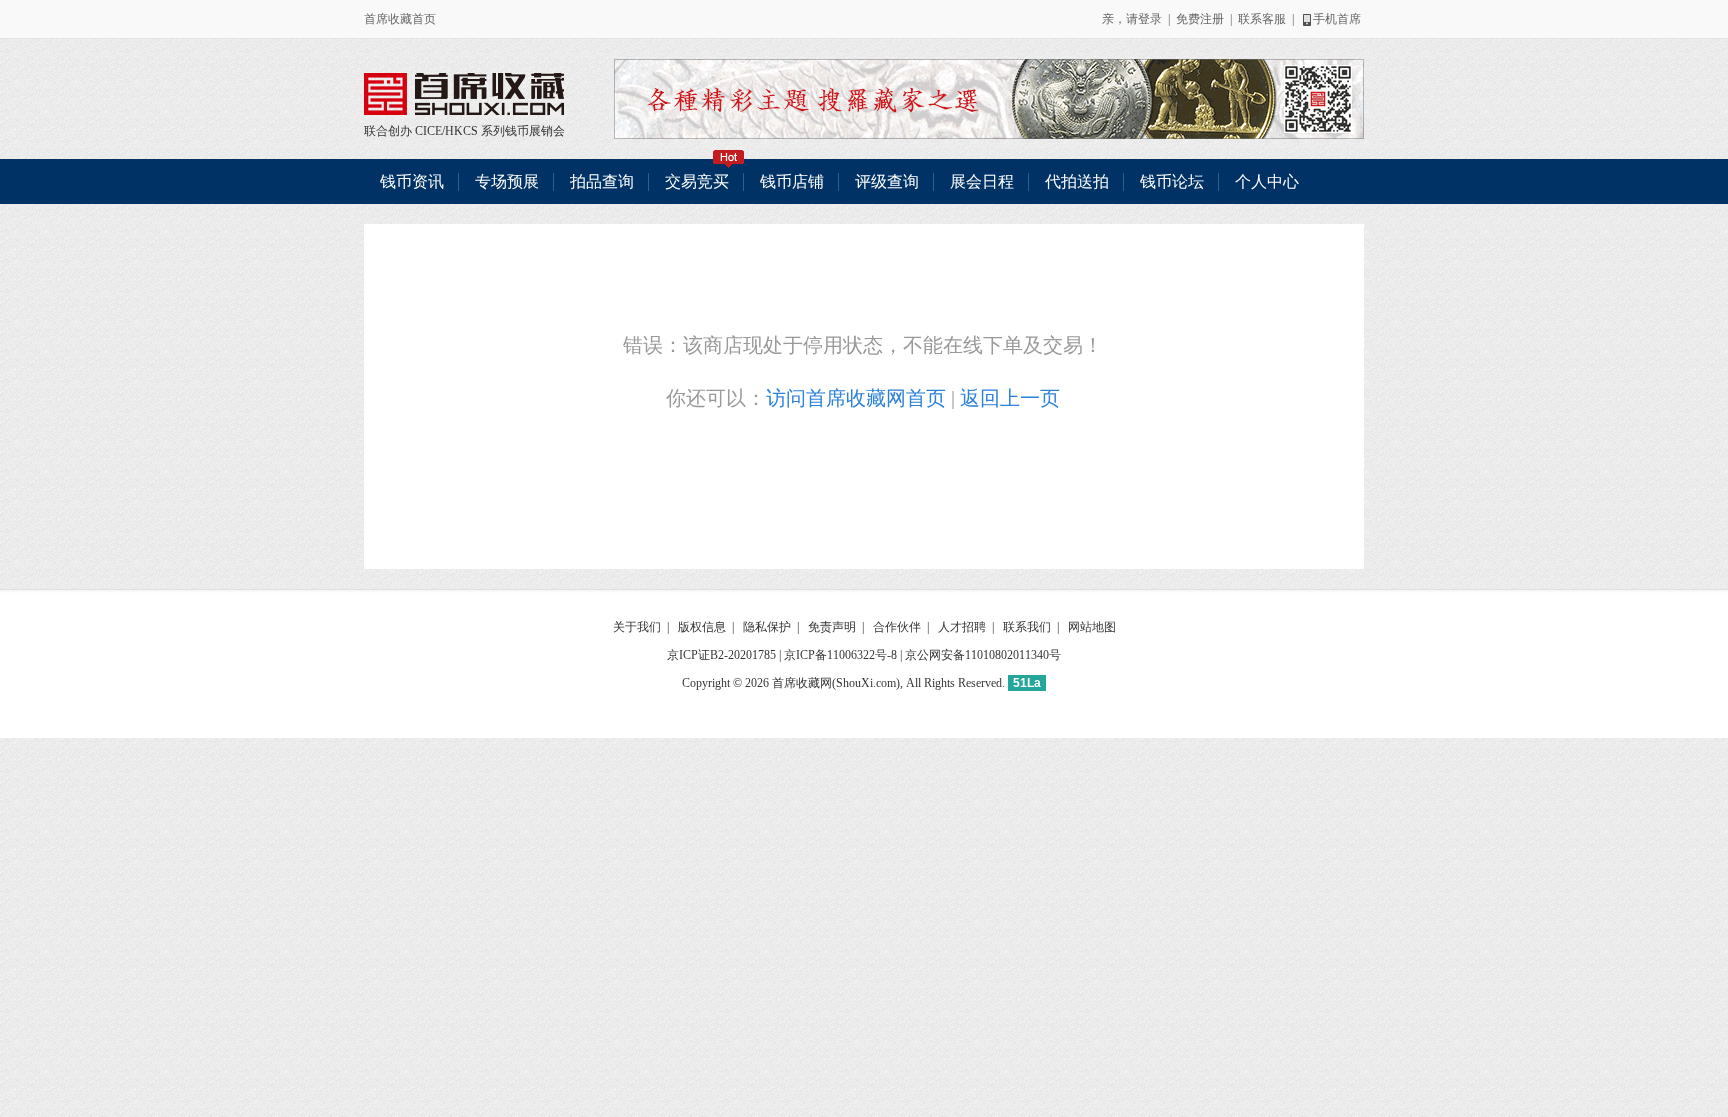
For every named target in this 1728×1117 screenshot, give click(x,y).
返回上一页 (1010, 398)
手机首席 (1337, 19)
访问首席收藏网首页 (856, 398)
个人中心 (1267, 181)
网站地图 (1092, 627)
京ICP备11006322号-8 (840, 655)
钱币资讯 (412, 181)
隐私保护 (767, 627)
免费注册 (1200, 19)
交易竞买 (697, 181)
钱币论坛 (1172, 181)
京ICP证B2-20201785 (721, 655)
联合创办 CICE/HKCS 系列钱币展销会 (464, 94)
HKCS (461, 131)
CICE (428, 131)
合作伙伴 (897, 627)
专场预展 (507, 181)
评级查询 (887, 181)
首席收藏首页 (400, 19)
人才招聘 (962, 627)
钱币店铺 (792, 181)
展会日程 (982, 181)
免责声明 (832, 627)
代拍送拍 (1077, 181)
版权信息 (702, 627)
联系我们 (1027, 627)
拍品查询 (602, 181)
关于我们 (637, 627)
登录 (1150, 19)
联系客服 (1262, 19)
